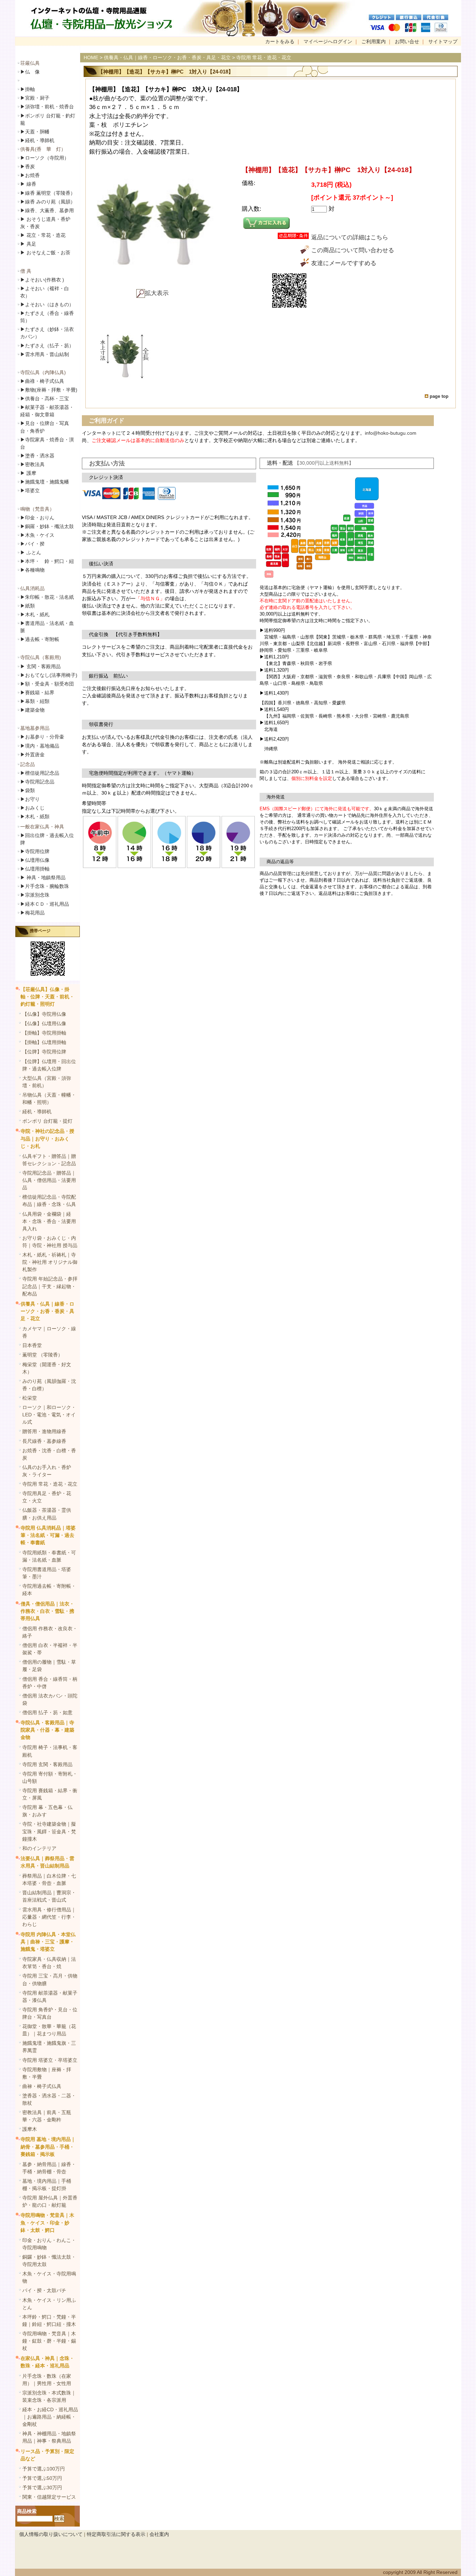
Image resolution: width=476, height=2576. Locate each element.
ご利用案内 (374, 41)
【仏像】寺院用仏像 (44, 1014)
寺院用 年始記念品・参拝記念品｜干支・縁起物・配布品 (50, 1286)
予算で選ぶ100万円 (44, 2469)
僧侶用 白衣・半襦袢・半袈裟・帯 (50, 1649)
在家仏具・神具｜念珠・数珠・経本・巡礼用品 (47, 2362)
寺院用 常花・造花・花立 (50, 1484)
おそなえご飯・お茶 (45, 253)
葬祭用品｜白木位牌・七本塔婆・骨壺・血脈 (49, 1879)
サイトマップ (443, 41)
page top (439, 396)
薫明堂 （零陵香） (43, 1355)
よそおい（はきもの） (47, 304)
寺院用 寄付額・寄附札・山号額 (50, 1777)
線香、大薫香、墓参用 (47, 210)
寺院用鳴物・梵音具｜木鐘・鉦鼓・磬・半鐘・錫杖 (49, 2341)
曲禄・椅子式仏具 (42, 2086)
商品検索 (27, 2511)
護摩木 (30, 2129)
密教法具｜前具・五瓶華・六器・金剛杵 (47, 2116)
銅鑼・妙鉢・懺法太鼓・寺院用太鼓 (49, 2261)
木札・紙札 (35, 614)
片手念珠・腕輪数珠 (45, 886)
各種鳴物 (32, 570)
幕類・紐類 (35, 701)
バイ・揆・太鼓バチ (44, 2290)
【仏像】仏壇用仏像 (44, 1023)
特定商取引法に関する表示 (116, 2534)
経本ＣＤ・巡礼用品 (45, 904)
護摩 (28, 473)
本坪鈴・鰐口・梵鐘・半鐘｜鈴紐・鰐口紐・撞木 (49, 2320)
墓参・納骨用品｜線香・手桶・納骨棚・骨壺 (49, 2168)
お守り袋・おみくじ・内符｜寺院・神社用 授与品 (50, 1242)
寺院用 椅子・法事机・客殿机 (50, 1751)
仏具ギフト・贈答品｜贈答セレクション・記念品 (49, 1160)
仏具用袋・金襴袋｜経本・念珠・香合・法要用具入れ (49, 1221)
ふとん (31, 552)
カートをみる (280, 41)
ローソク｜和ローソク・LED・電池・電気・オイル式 (49, 1415)
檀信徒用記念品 (40, 773)
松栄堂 (30, 1398)
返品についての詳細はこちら (350, 237)
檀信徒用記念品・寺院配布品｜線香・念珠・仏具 (49, 1201)
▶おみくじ (32, 808)
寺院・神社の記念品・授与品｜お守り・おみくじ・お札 (47, 1138)
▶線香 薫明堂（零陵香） (48, 193)
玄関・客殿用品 (40, 666)
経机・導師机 (40, 140)
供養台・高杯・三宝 (45, 399)
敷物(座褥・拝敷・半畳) (49, 390)
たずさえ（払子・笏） (47, 346)
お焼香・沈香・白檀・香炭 (49, 1454)
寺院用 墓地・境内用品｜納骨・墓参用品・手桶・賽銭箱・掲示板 (48, 2146)
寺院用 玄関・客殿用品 (47, 1764)
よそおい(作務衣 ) (42, 280)
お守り (30, 799)
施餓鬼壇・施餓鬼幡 (45, 482)
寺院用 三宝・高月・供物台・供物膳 (50, 1979)
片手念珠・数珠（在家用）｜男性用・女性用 (47, 2380)
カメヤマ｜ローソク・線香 (49, 1332)
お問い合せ (407, 41)
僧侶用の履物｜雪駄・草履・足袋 (49, 1666)
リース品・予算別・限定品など (47, 2455)
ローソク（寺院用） (45, 158)
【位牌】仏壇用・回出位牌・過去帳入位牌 (49, 1065)
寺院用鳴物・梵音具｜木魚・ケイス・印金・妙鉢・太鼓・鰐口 (47, 2222)
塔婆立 (30, 490)
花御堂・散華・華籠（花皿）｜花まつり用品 (49, 2030)
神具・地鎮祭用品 (43, 877)
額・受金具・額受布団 (47, 684)
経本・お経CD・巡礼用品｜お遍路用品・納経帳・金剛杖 (50, 2417)
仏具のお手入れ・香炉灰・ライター (47, 1471)
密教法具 (32, 464)
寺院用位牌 (35, 851)
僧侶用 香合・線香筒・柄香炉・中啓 (50, 1683)
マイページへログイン (328, 41)
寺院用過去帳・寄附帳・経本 (49, 1590)
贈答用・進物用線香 (44, 1431)
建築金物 (32, 710)
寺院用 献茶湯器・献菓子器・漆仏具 (50, 1997)
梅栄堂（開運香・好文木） (47, 1368)
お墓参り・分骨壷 (42, 737)
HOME (91, 57)
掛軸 (28, 89)
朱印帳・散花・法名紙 (47, 597)
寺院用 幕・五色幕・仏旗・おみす (47, 1811)
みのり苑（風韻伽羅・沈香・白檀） (49, 1385)
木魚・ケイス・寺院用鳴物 (49, 2277)
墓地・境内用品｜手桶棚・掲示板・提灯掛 (47, 2185)
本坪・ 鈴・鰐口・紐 (47, 561)
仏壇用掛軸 (35, 869)
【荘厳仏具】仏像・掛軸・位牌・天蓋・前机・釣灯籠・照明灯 (47, 997)
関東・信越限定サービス (49, 2497)
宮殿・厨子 (35, 98)
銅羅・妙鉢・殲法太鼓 (47, 526)
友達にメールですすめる (344, 263)
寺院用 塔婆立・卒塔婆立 (50, 2060)
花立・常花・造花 (43, 235)
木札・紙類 (35, 817)
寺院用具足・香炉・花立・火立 (47, 1497)
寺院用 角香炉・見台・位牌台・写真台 (50, 2013)
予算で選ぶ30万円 (42, 2488)
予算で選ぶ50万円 (42, 2478)
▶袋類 (28, 790)
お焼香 (30, 175)
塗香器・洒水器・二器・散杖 (49, 2099)
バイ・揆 (32, 544)
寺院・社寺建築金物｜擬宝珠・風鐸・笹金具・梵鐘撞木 (49, 1831)
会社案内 (159, 2534)
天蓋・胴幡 (35, 132)
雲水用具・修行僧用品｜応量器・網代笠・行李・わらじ (49, 1917)
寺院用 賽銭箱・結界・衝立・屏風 (50, 1794)
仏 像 (30, 72)
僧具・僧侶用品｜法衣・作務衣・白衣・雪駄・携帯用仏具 (47, 1611)
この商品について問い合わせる (353, 250)
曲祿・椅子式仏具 (42, 381)
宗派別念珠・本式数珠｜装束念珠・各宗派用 (49, 2396)
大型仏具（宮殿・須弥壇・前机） (47, 1082)
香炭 (28, 167)
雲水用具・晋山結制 (45, 354)
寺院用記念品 (37, 782)
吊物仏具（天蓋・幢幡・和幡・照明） (49, 1099)
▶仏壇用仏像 (35, 860)
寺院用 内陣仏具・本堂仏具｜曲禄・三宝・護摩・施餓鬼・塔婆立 (48, 1942)
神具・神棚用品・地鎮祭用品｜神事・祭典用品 (49, 2437)
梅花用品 (32, 913)
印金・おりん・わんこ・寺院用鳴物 (49, 2244)
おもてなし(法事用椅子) (49, 675)
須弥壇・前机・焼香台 (47, 107)
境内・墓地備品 (40, 746)
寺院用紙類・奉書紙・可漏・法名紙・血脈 (49, 1556)
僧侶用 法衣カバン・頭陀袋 (50, 1699)
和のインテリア (39, 1848)
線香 (28, 184)
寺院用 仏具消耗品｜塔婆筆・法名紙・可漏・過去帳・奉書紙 (48, 1535)
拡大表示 (157, 293)
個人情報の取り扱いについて (51, 2534)
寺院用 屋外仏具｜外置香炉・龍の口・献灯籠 (50, 2201)
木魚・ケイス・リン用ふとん (49, 2304)
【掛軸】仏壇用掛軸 (44, 1042)
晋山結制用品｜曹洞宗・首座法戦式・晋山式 (49, 1896)
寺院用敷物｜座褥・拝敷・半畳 (47, 2073)
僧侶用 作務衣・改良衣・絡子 (50, 1632)
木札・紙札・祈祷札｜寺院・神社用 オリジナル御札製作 (50, 1262)
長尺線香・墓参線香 (44, 1441)
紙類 (28, 606)
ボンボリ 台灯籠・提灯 (47, 1121)
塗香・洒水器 (37, 456)
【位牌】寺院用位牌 (44, 1052)
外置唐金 (32, 755)
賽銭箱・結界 (37, 693)
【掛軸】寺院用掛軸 (44, 1033)
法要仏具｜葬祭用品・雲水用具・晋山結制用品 (47, 1862)
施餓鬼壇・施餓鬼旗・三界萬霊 (49, 2047)
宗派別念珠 (35, 895)
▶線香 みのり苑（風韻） (48, 202)
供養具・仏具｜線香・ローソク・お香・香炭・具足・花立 (47, 1311)
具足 (28, 244)
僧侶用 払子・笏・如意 (47, 1712)
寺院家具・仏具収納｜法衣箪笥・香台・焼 (49, 1963)
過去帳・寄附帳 (40, 639)
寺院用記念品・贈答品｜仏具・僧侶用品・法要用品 (49, 1180)
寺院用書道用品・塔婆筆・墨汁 (47, 1573)
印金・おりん (37, 518)
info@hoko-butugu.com (391, 433)
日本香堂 (32, 1345)
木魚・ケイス (37, 535)
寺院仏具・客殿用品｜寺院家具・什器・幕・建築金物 (47, 1730)
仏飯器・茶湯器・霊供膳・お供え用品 (47, 1514)
